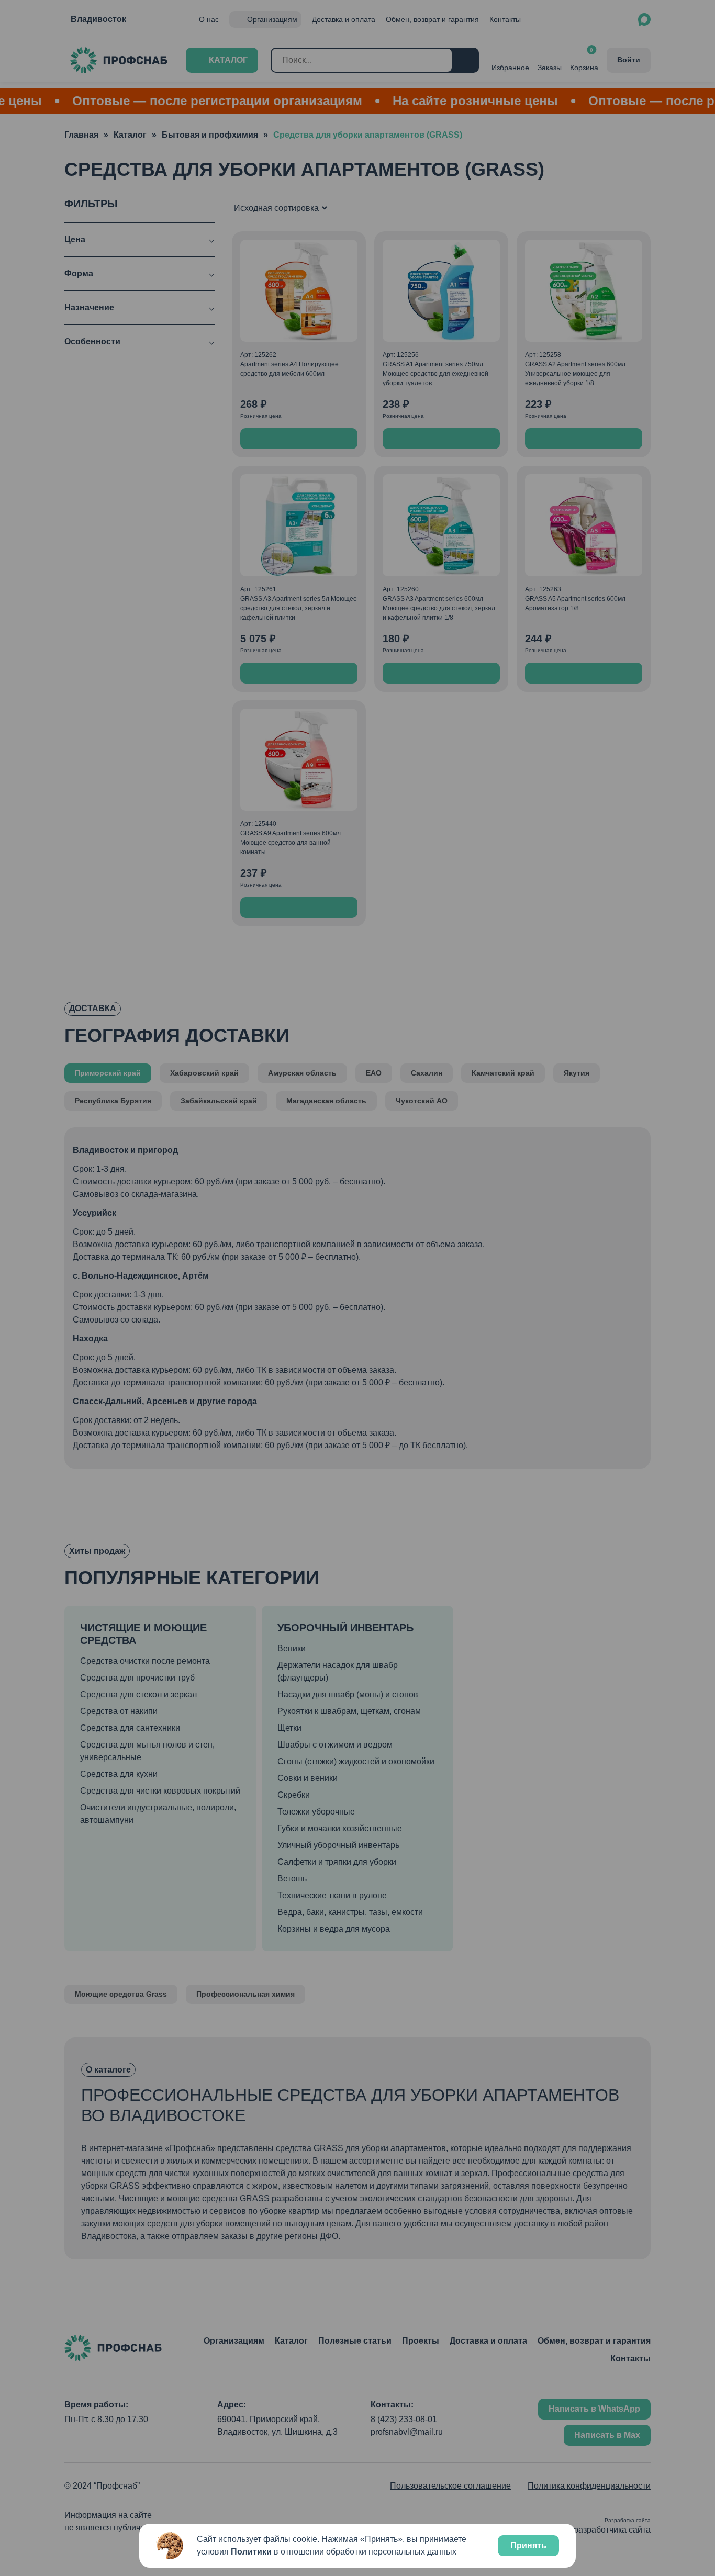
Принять (528, 2545)
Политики (251, 2552)
